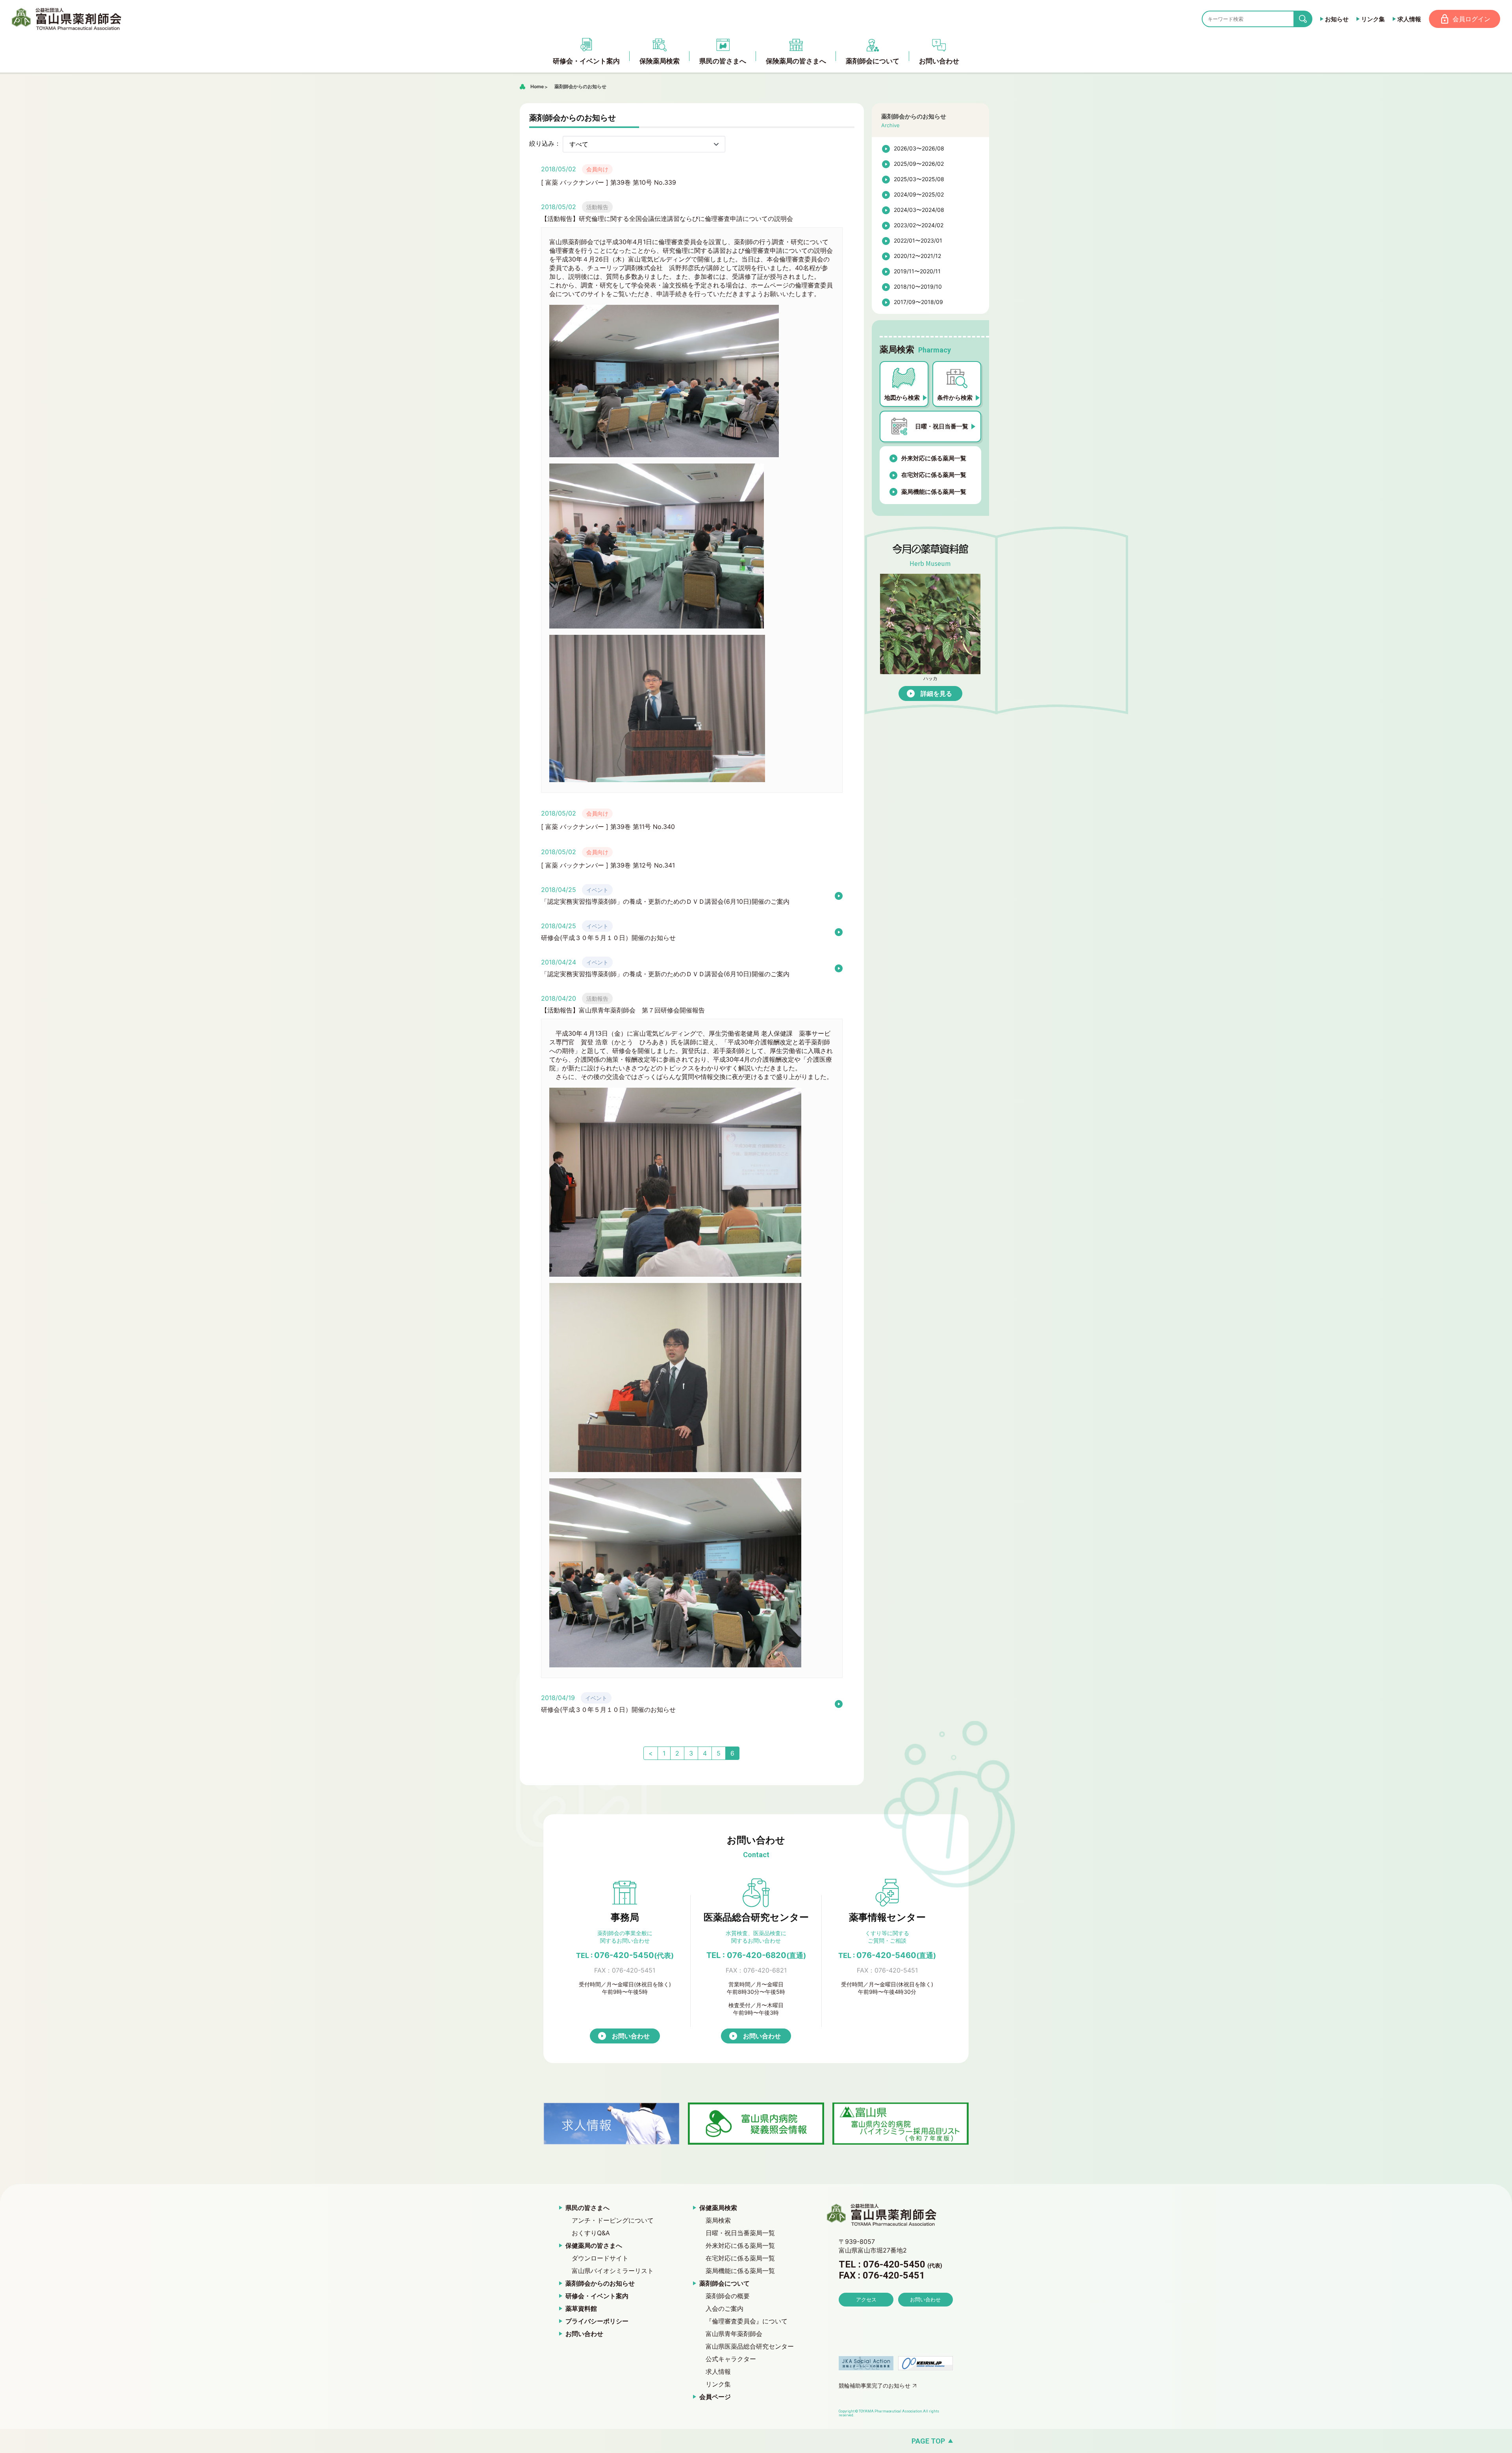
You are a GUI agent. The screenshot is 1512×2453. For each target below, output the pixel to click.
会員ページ (715, 2397)
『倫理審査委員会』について (747, 2321)
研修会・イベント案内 (597, 2296)
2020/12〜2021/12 (917, 256)
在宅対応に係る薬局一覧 (934, 475)
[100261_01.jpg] (664, 453)
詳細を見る (936, 693)
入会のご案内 (724, 2308)
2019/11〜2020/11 (917, 271)
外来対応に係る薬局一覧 (934, 458)
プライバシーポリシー (597, 2321)
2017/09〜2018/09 (918, 302)
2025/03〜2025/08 (919, 179)
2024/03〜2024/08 (919, 210)
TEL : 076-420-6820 (756, 1955)
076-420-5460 (887, 1955)
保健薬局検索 (718, 2208)
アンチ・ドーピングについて (613, 2220)
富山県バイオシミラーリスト (613, 2271)
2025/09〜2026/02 (919, 164)
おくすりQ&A (591, 2233)
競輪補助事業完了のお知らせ (875, 2385)
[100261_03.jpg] (657, 778)
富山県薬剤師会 (67, 19)
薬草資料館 (581, 2308)
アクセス (866, 2299)
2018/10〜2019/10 (918, 286)
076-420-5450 (625, 1955)
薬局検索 (718, 2220)
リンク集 (1373, 19)
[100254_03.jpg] (675, 1663)
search (1309, 19)
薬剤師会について (724, 2283)
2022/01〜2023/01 (918, 240)
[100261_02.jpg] (657, 625)
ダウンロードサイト (600, 2258)
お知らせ (1337, 19)
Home (537, 86)
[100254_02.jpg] (675, 1468)
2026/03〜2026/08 (919, 148)
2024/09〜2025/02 (919, 194)
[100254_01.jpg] (675, 1273)
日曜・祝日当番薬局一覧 (740, 2233)
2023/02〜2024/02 (919, 225)
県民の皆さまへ (587, 2208)
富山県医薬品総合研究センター (750, 2346)
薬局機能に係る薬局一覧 (934, 492)
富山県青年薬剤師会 (734, 2334)
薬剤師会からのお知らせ (580, 86)
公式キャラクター (731, 2359)
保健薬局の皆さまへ (594, 2245)
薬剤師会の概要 (728, 2296)
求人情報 (1409, 19)
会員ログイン (1471, 19)
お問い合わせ (631, 2036)
